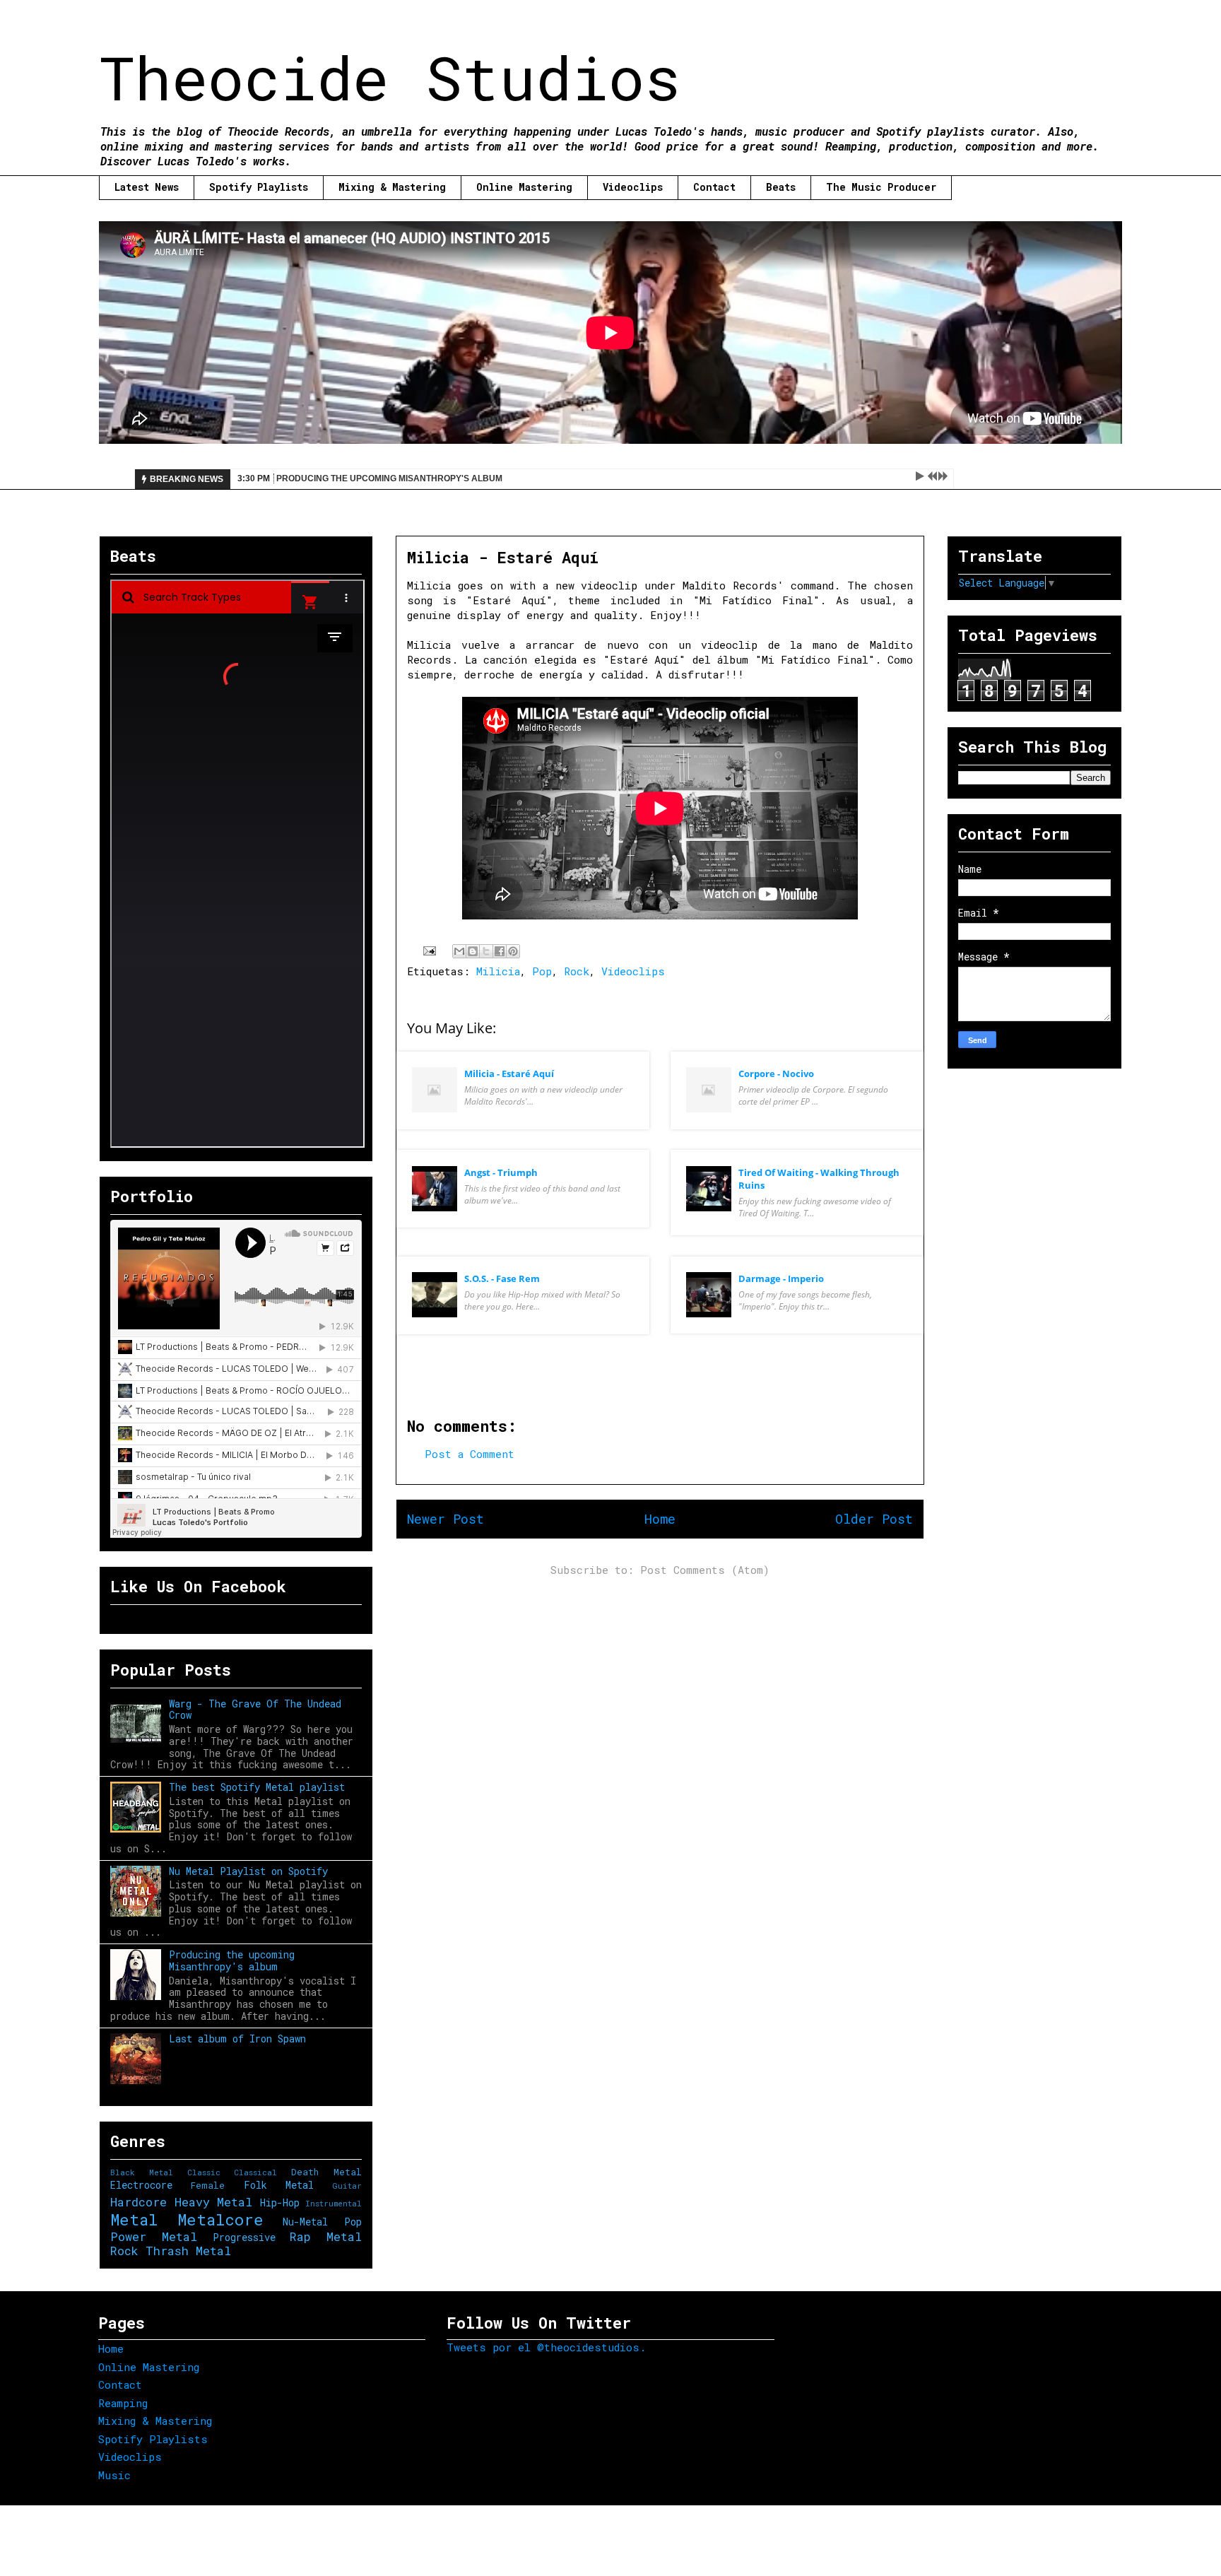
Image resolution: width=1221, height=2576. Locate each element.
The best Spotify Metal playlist (257, 1787)
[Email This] (459, 951)
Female (208, 2185)
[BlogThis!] (473, 951)
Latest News (147, 187)
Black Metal (142, 2172)
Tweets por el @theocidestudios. (546, 2347)
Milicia (498, 971)
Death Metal (326, 2172)
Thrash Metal (188, 2251)
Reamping (123, 2403)
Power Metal (154, 2236)
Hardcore (138, 2202)
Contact (714, 187)
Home (660, 1519)
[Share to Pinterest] (513, 951)
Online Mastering (524, 187)
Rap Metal (326, 2236)
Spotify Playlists (259, 187)
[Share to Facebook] (500, 951)
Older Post (874, 1519)
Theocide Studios (390, 77)
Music (114, 2475)
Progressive (244, 2237)
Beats (781, 187)
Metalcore (220, 2219)
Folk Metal (279, 2185)
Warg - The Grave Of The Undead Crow (255, 1710)
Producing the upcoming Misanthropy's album (232, 1960)
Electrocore (141, 2185)
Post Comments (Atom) (705, 1570)
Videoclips (633, 187)
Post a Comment (470, 1454)
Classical (255, 2172)
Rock (577, 971)
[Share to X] (486, 951)
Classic (204, 2172)
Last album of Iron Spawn (237, 2039)
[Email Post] (430, 949)
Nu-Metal (305, 2222)
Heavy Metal (214, 2202)
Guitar (347, 2186)
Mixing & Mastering (392, 187)
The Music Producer (881, 187)
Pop (542, 971)
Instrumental (334, 2203)
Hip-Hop (280, 2202)
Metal (134, 2219)
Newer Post (446, 1519)
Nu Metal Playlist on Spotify (248, 1871)
